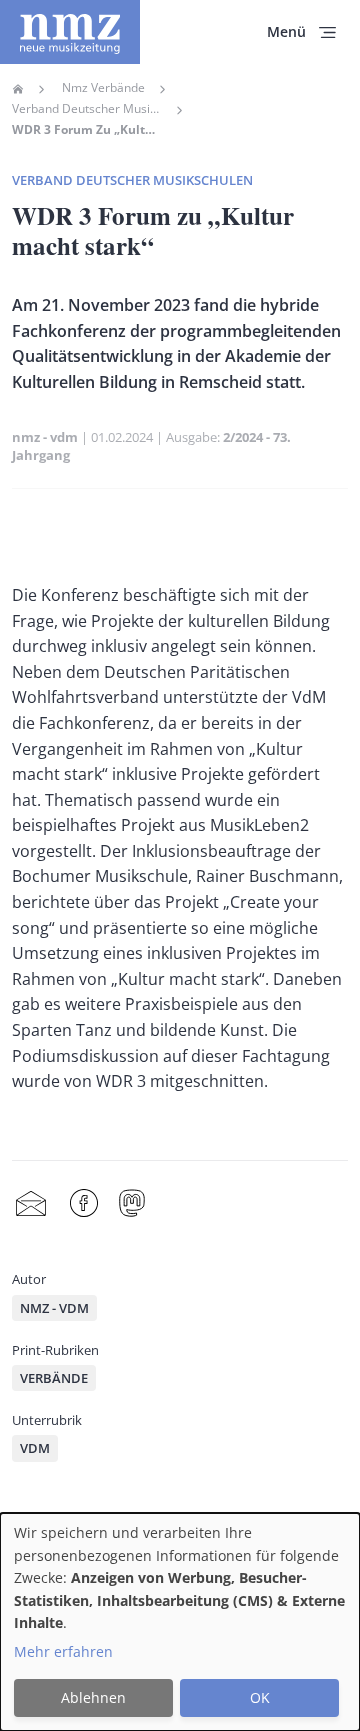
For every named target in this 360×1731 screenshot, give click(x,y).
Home (18, 89)
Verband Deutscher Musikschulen (87, 109)
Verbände (54, 1378)
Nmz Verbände (103, 88)
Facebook (84, 1203)
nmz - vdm (45, 437)
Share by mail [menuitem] (31, 1203)
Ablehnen (93, 1697)
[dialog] (180, 1622)
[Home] (70, 32)
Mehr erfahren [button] (63, 1651)
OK (260, 1697)
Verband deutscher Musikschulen (132, 180)
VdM (35, 1448)
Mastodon (132, 1203)
